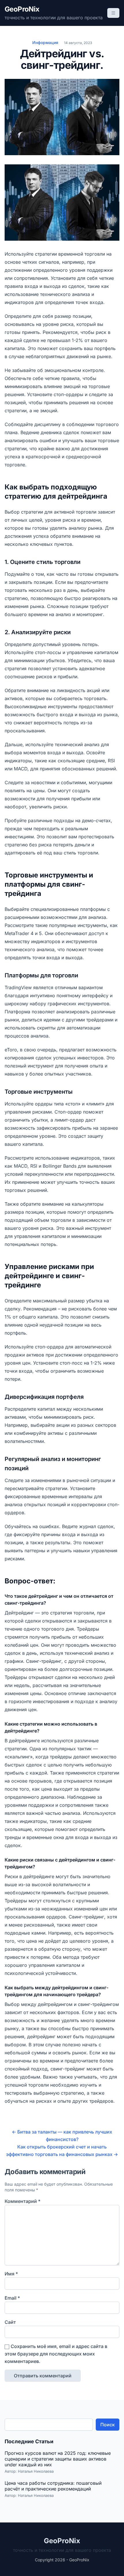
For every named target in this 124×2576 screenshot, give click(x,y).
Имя (11, 2274)
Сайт (10, 2322)
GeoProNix (22, 9)
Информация (45, 42)
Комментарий (22, 2201)
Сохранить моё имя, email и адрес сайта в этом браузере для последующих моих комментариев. (56, 2354)
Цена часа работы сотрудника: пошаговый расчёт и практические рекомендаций (53, 2486)
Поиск (108, 2425)
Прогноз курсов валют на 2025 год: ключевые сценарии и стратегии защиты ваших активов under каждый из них (58, 2459)
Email (12, 2298)
